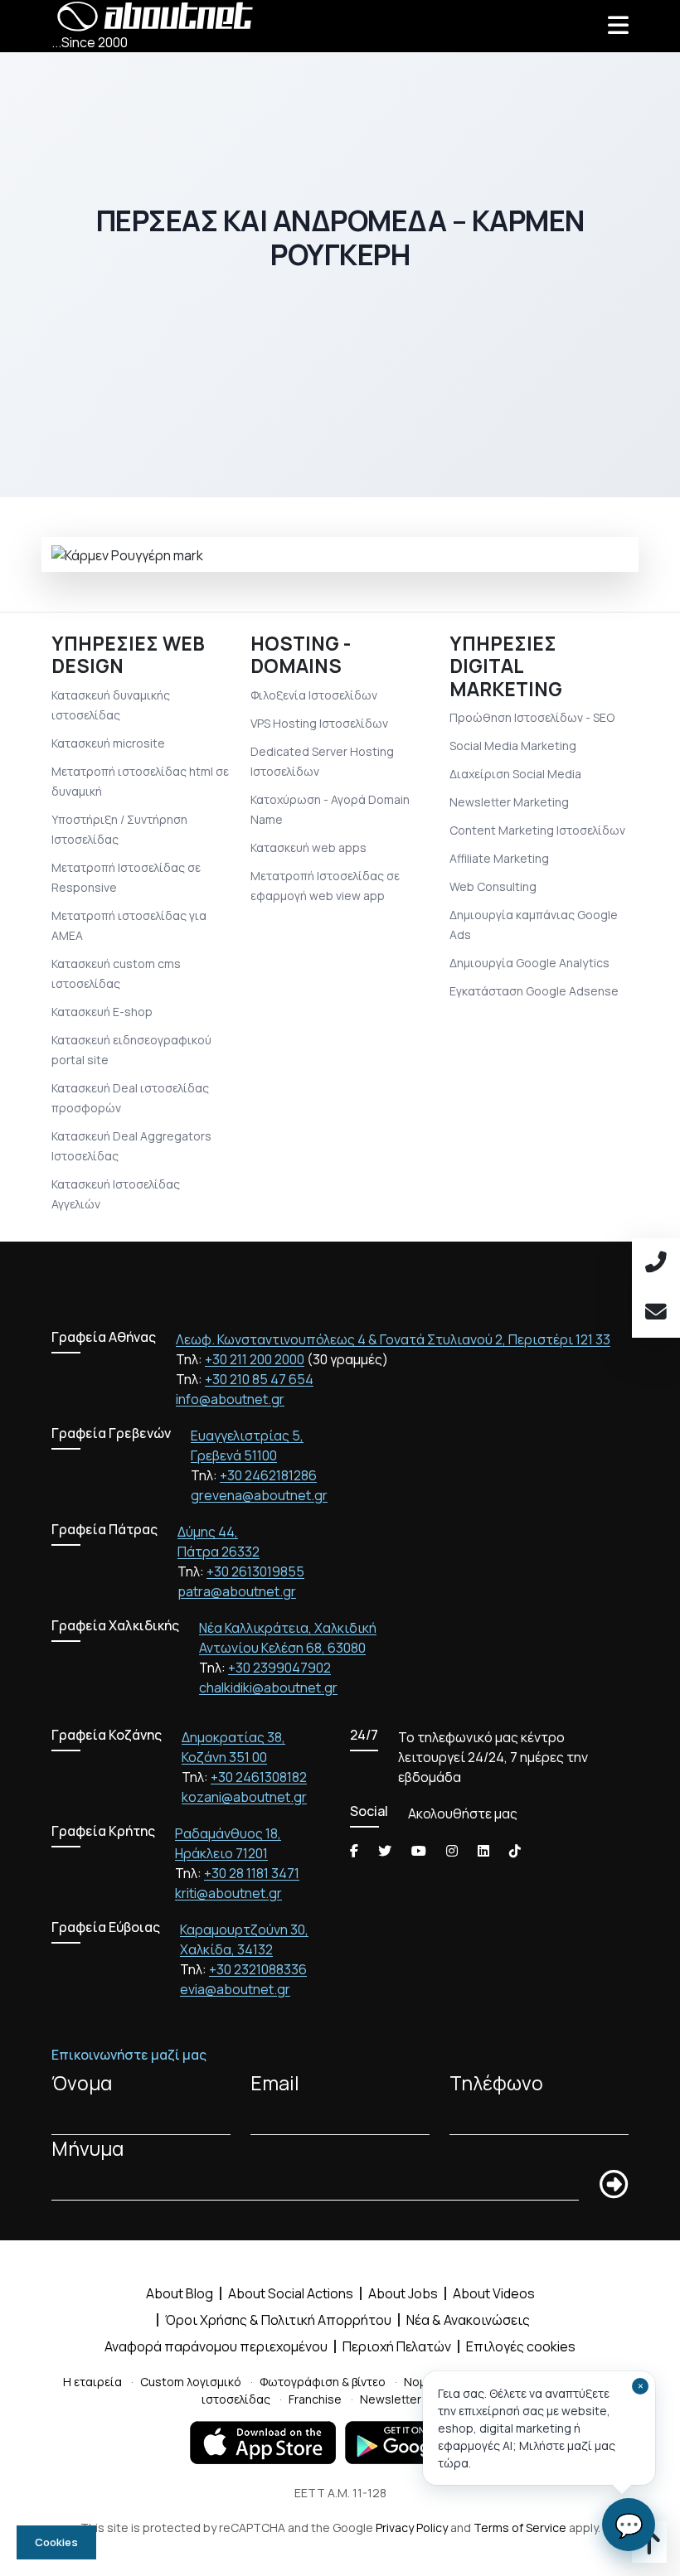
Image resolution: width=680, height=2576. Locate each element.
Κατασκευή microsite (108, 743)
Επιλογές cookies (521, 2346)
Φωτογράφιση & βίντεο (323, 2382)
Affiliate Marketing (499, 858)
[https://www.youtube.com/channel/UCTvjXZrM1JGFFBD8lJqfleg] (419, 1851)
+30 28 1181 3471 (252, 1873)
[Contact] (656, 1313)
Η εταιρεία (92, 2382)
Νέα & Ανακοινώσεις (468, 2320)
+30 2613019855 (255, 1571)
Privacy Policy (412, 2528)
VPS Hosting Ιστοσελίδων (319, 723)
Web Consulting (493, 886)
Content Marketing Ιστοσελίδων (537, 830)
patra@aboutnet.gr (237, 1591)
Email (275, 2083)
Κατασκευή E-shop (102, 1012)
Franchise (315, 2399)
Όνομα (82, 2083)
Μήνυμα (87, 2149)
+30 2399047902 (279, 1668)
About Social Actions (291, 2293)
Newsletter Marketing (509, 802)
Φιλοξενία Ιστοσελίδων (314, 695)
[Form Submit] (614, 2185)
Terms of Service (520, 2528)
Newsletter (391, 2399)
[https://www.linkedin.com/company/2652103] (483, 1851)
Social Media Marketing (513, 746)
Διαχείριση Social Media (515, 774)
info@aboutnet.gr (230, 1399)
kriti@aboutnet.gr (228, 1893)
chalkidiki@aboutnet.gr (268, 1687)
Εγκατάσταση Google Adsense (534, 991)
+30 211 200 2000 (255, 1359)
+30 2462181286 (268, 1475)
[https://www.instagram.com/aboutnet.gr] (452, 1851)
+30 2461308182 (259, 1777)
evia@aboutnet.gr (235, 1989)
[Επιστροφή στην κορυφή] (649, 2548)
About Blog (180, 2293)
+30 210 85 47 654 (259, 1379)
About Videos (494, 2293)
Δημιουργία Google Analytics (529, 963)
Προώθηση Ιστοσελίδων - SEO (532, 717)
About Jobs (403, 2293)
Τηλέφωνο (496, 2083)
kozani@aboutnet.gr (244, 1797)
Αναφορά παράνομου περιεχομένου (216, 2346)
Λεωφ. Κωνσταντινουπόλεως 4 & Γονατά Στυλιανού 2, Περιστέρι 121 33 (393, 1339)
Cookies (56, 2542)
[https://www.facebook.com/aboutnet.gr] (354, 1851)
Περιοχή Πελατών (397, 2346)
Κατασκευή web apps (308, 847)
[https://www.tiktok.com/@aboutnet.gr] (515, 1851)
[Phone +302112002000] (656, 1263)
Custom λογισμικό (191, 2382)
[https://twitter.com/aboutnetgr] (385, 1851)
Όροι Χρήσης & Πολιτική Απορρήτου (278, 2320)
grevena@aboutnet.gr (259, 1495)
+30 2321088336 (258, 1969)
